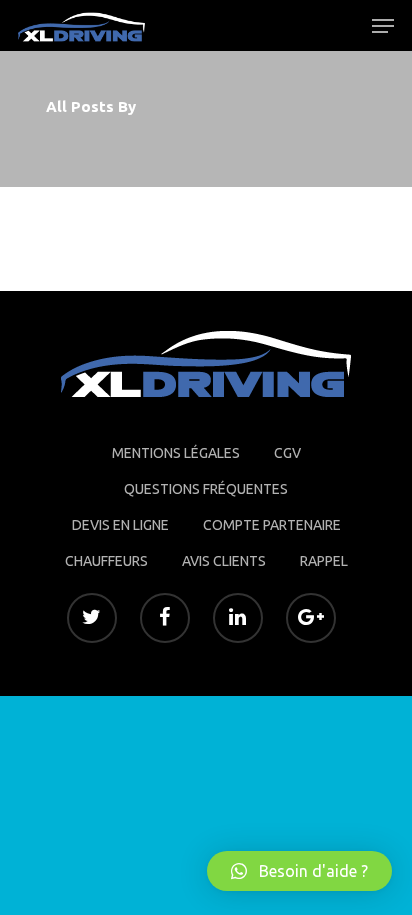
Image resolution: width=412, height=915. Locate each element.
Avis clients (224, 561)
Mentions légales (176, 453)
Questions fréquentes (206, 489)
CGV (287, 453)
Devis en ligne (120, 525)
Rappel (324, 561)
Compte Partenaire (272, 525)
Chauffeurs (106, 561)
